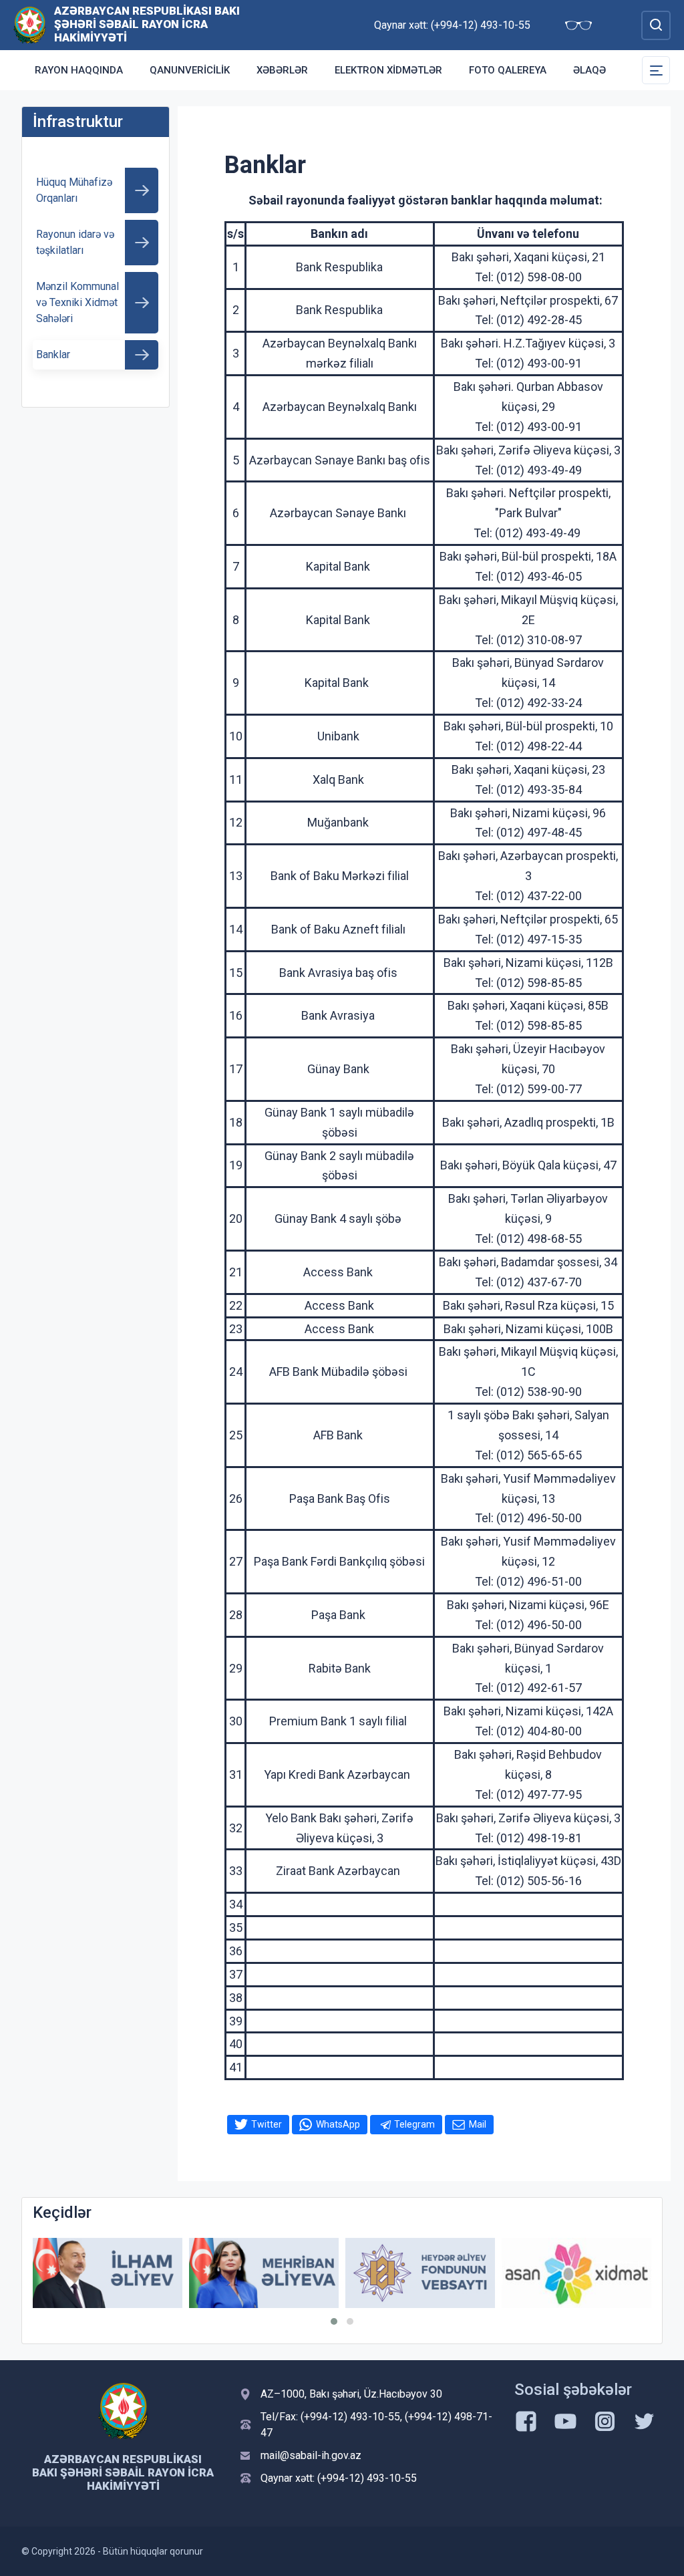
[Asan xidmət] (576, 2273)
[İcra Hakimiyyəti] (30, 24)
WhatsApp (338, 2124)
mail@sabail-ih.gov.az (311, 2455)
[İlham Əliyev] (108, 2273)
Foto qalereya (508, 70)
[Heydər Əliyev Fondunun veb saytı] (420, 2273)
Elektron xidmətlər (388, 70)
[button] (334, 2321)
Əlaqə (589, 70)
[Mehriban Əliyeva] (264, 2273)
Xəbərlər (282, 70)
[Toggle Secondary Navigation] (656, 70)
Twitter (267, 2124)
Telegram (414, 2124)
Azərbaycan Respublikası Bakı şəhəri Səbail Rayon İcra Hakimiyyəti (147, 24)
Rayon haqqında (79, 70)
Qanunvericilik (190, 70)
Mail (478, 2124)
